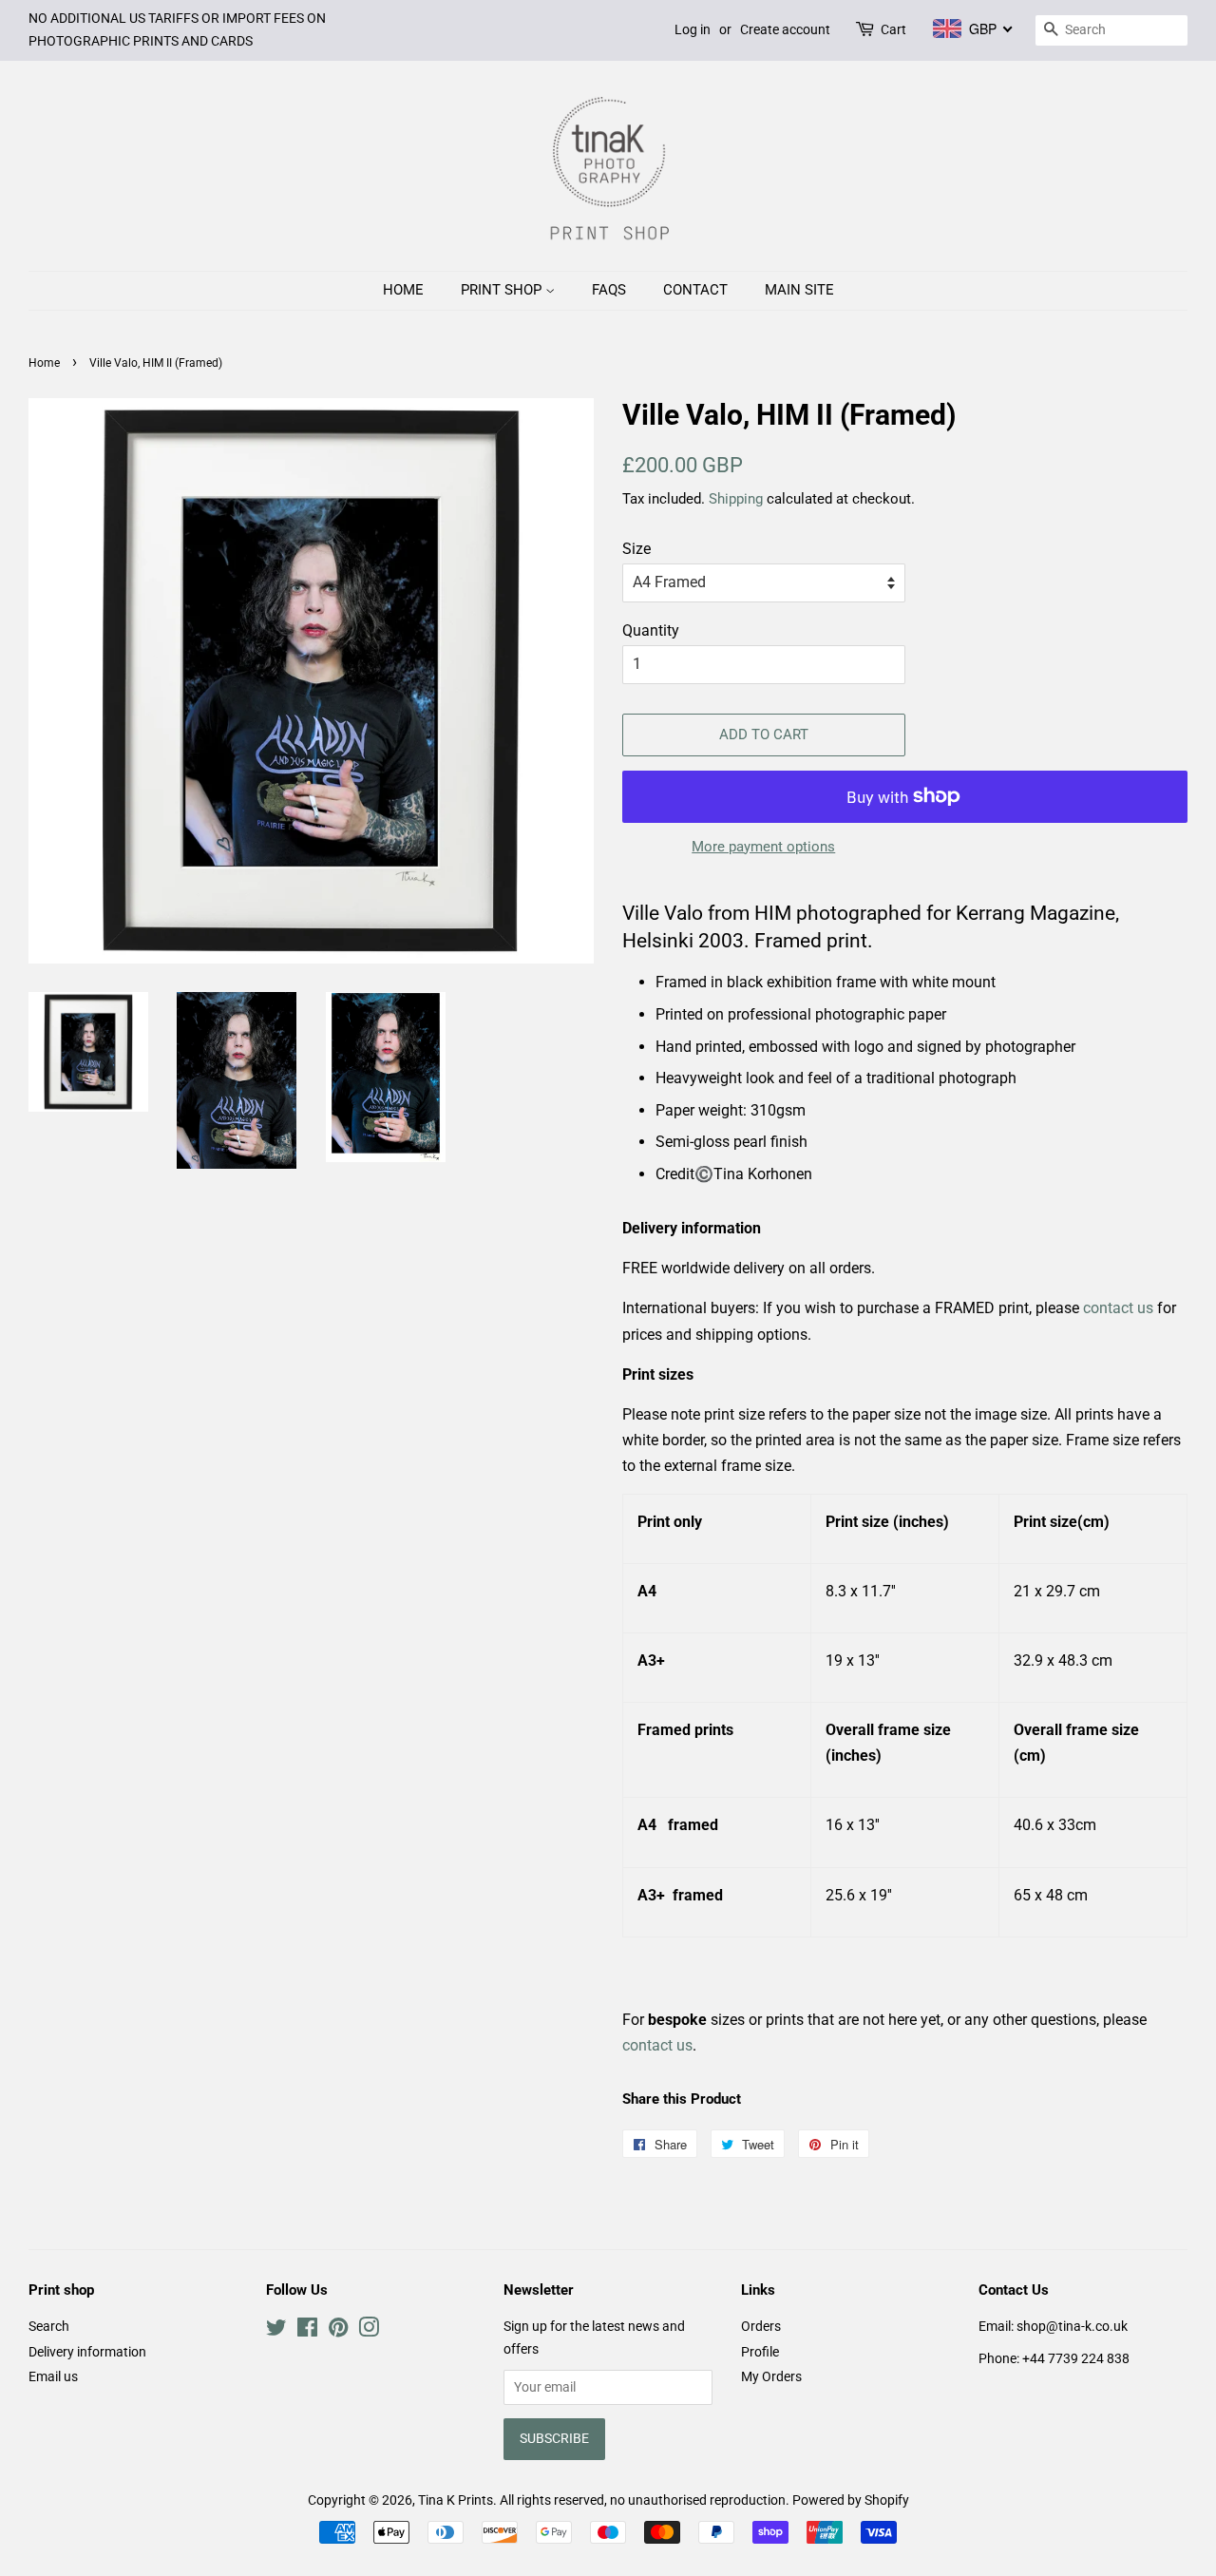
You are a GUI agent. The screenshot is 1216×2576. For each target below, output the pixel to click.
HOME (403, 290)
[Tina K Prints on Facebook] (307, 2331)
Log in (693, 29)
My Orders (771, 2376)
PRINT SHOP (503, 290)
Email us (53, 2376)
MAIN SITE (799, 290)
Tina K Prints (456, 2500)
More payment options (763, 847)
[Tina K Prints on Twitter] (276, 2331)
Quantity (651, 630)
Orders (761, 2326)
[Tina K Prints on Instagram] (369, 2331)
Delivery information (87, 2352)
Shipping (736, 499)
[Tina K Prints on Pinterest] (338, 2331)
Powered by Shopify (851, 2500)
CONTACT (695, 290)
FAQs (609, 290)
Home (44, 363)
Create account (785, 29)
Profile (760, 2352)
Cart (893, 29)
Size (636, 549)
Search (49, 2326)
